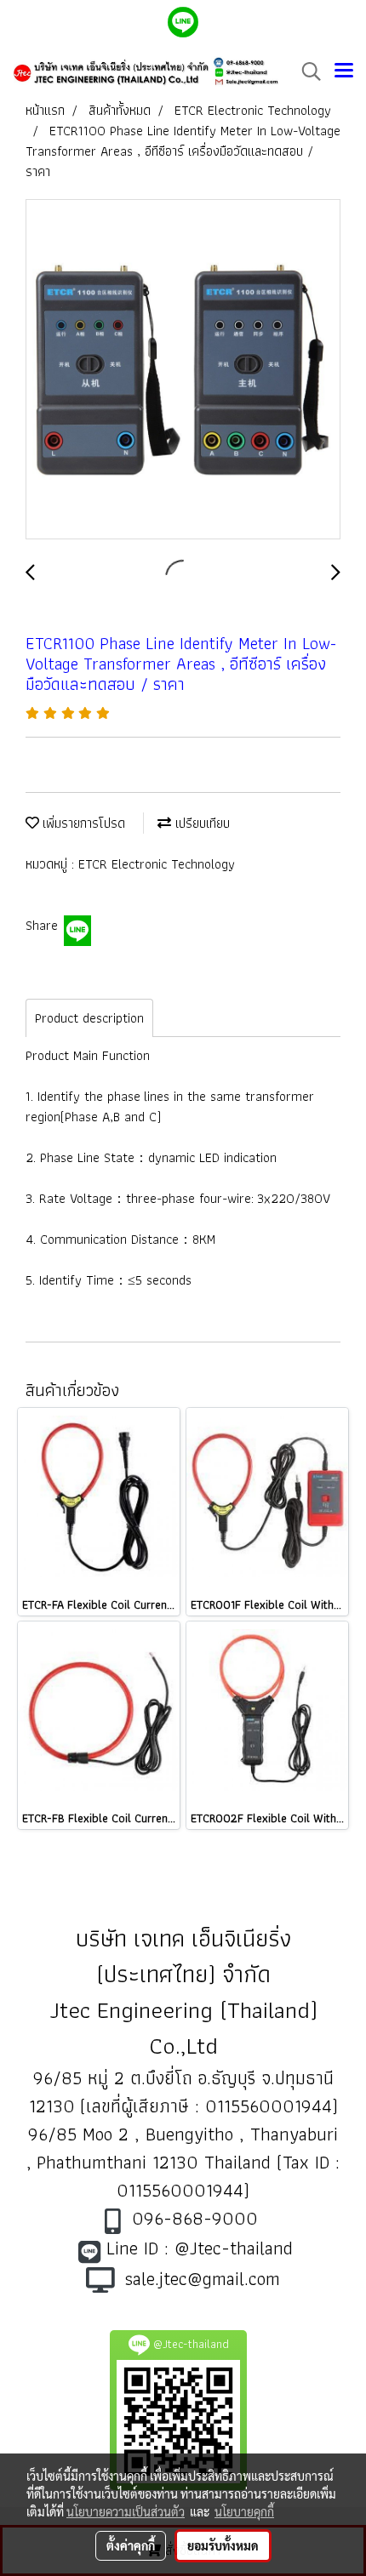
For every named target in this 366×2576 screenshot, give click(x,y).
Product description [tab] (89, 1018)
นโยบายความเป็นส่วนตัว (126, 2511)
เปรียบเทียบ (200, 823)
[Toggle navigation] (344, 71)
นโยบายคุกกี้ (244, 2511)
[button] (306, 71)
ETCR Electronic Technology (157, 864)
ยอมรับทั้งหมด (223, 2545)
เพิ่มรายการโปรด (82, 823)
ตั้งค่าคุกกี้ (131, 2545)
